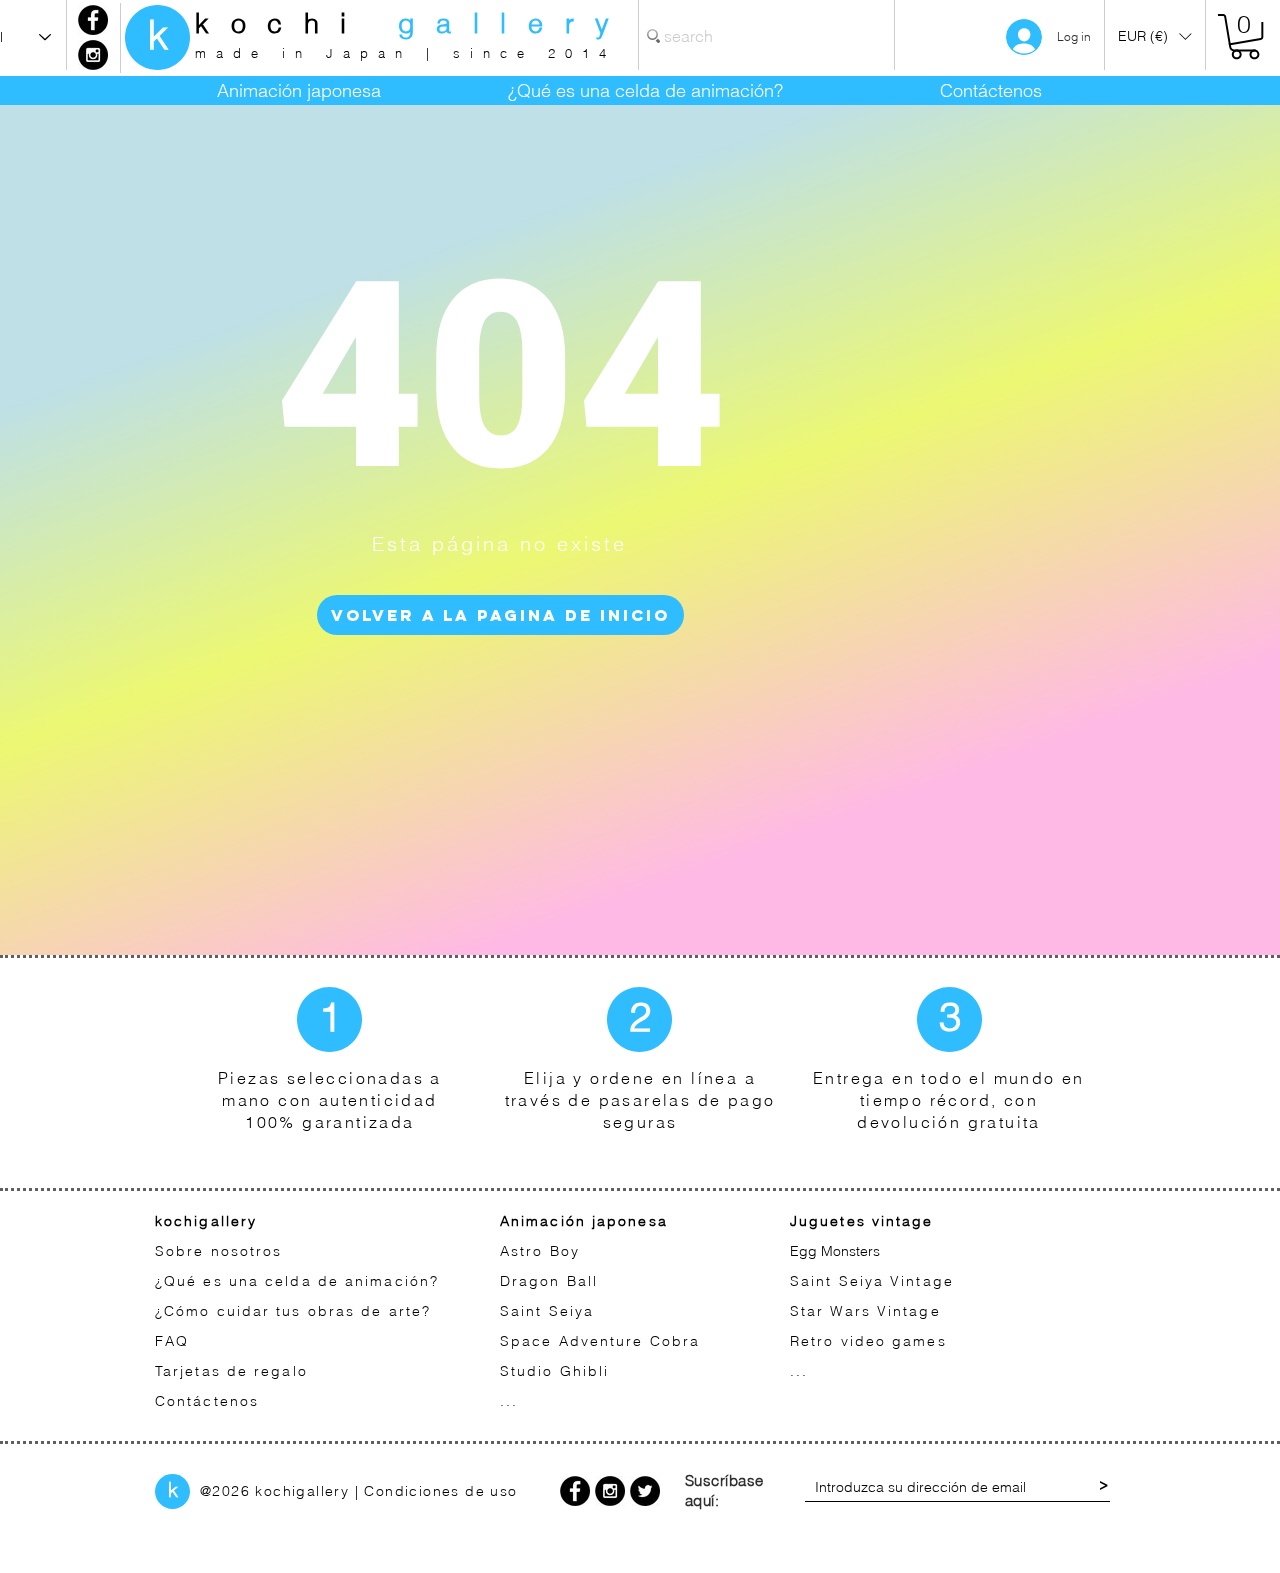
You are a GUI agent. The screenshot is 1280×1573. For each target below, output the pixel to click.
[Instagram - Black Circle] (93, 55)
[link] (1245, 36)
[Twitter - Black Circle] (645, 1491)
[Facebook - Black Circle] (93, 20)
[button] (1154, 36)
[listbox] (1154, 36)
